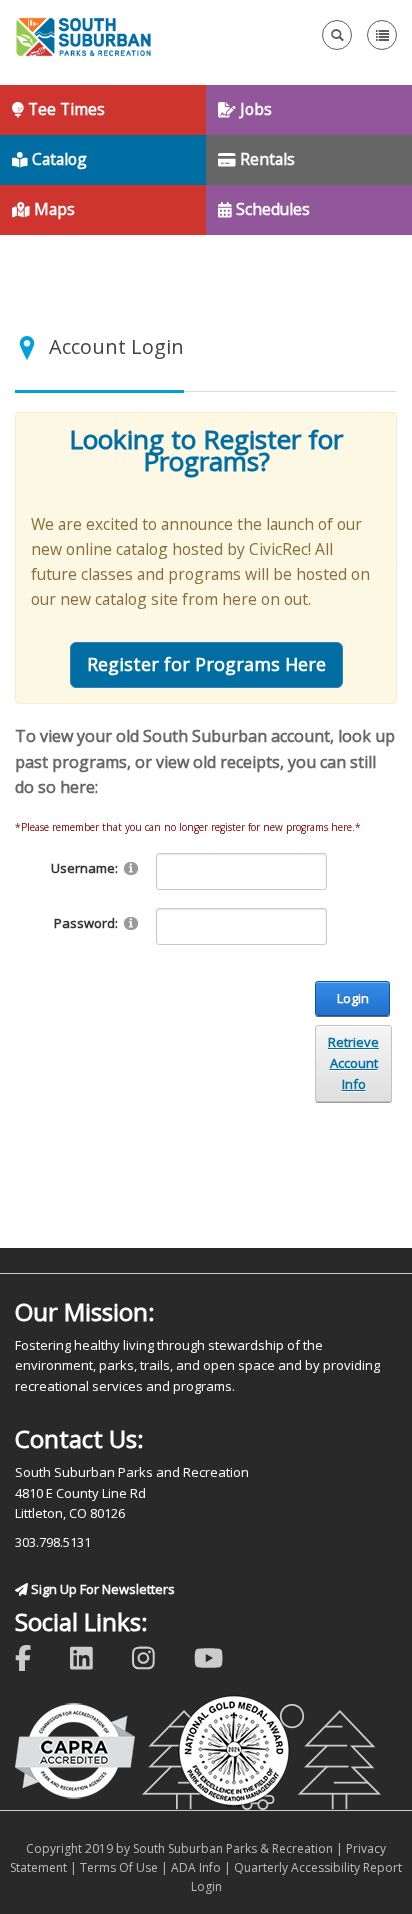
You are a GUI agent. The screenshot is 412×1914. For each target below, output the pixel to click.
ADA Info (196, 1867)
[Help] (131, 867)
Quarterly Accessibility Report (318, 1867)
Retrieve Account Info (353, 1063)
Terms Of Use (119, 1867)
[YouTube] (221, 1656)
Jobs (254, 109)
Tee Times (64, 109)
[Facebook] (36, 1656)
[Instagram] (156, 1656)
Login (353, 998)
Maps (52, 209)
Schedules (271, 209)
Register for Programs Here (206, 664)
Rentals (265, 159)
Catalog (57, 159)
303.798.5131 (53, 1542)
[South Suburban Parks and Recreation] (83, 35)
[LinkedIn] (94, 1656)
